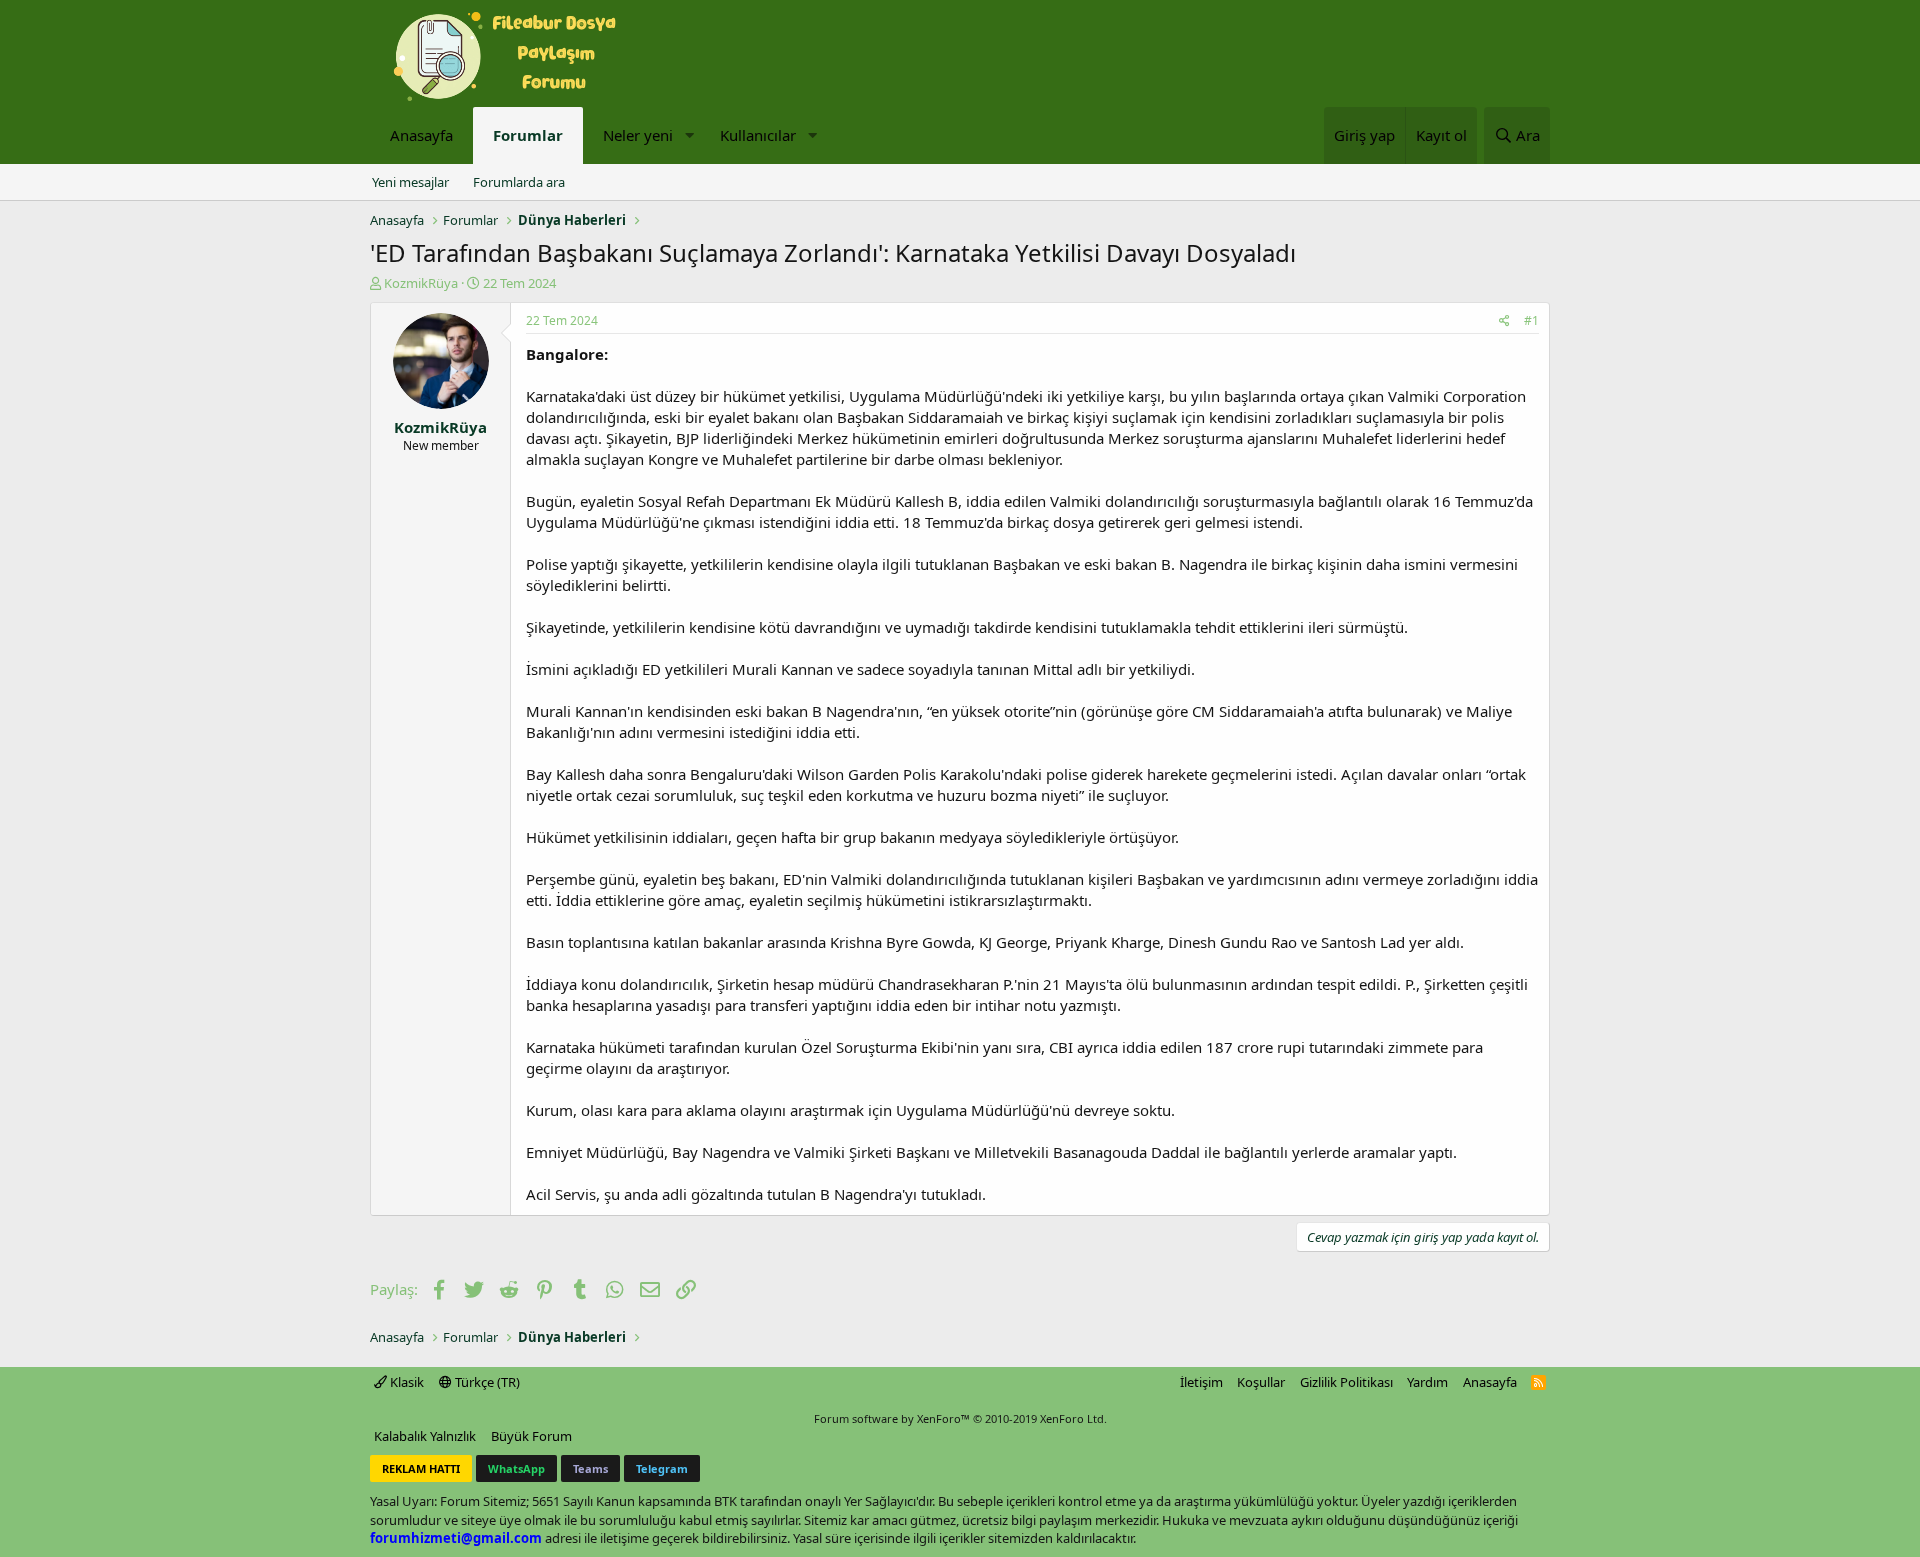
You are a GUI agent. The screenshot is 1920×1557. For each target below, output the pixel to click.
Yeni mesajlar (410, 182)
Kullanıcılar (758, 135)
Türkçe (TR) (486, 1382)
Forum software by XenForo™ (960, 1418)
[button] (689, 135)
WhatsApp (516, 1468)
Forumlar (528, 135)
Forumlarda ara (519, 182)
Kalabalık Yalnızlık (425, 1436)
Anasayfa (421, 135)
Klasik (405, 1382)
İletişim (1201, 1382)
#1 (1531, 320)
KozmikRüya (421, 283)
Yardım (1427, 1382)
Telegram (662, 1468)
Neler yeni (638, 135)
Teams (590, 1468)
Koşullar (1261, 1382)
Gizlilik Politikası (1346, 1382)
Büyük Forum (531, 1436)
